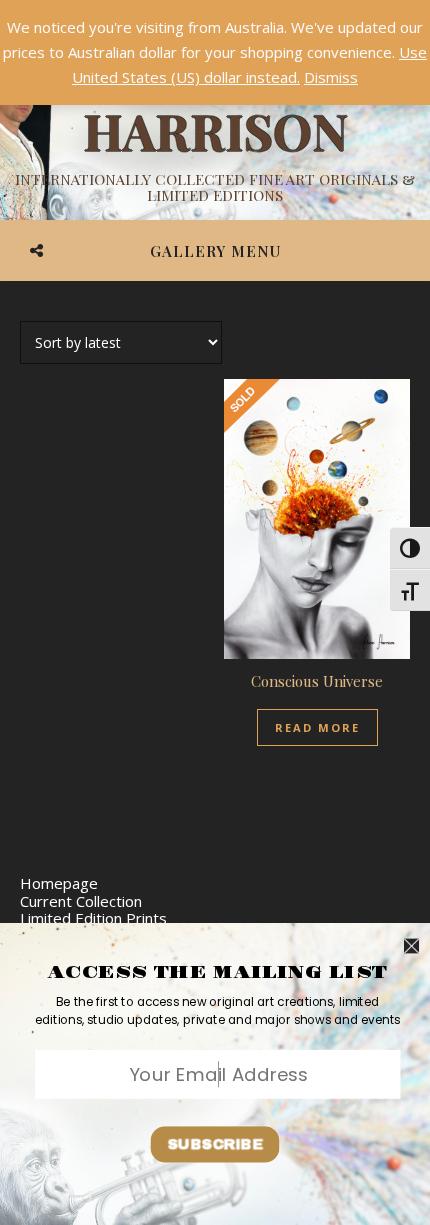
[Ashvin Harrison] (215, 130)
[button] (218, 1011)
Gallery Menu (215, 251)
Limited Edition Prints (93, 918)
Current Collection (81, 901)
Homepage (59, 883)
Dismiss (331, 77)
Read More (317, 727)
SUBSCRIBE (215, 1144)
